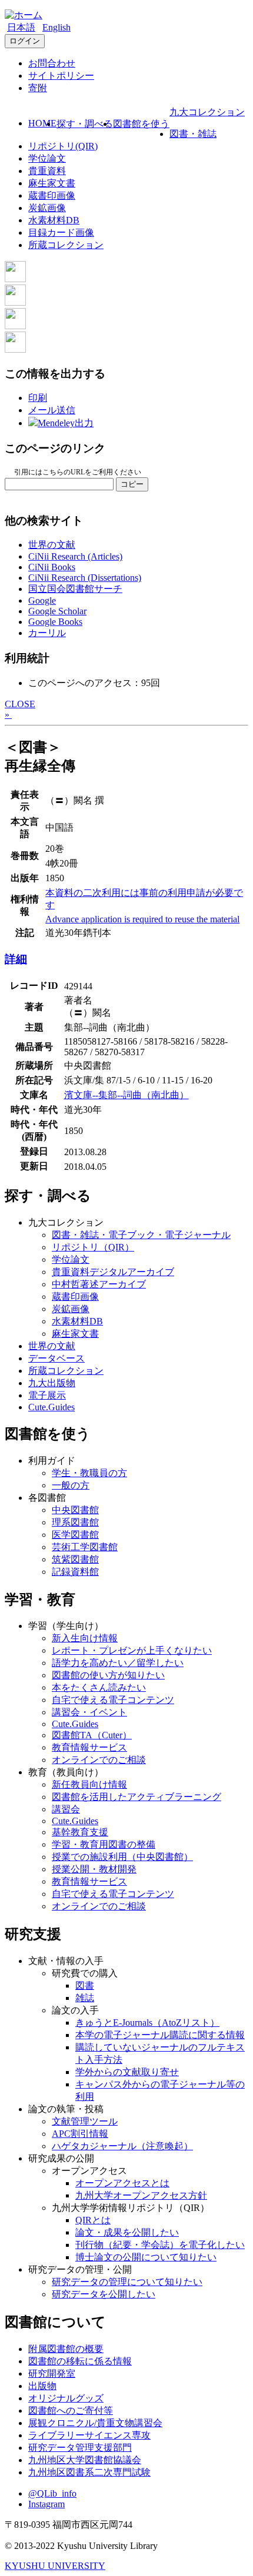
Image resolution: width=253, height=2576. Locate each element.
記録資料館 (75, 1572)
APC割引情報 (80, 2134)
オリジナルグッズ (66, 2398)
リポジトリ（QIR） (93, 1247)
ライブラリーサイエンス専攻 (89, 2435)
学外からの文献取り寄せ (127, 2072)
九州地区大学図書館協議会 (85, 2460)
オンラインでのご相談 (99, 1760)
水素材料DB (54, 220)
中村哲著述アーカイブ (99, 1284)
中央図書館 (75, 1510)
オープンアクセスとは (122, 2183)
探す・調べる (85, 124)
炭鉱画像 (47, 208)
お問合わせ (52, 63)
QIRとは (93, 2220)
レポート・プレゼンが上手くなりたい (132, 1650)
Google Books (55, 622)
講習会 (66, 1809)
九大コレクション (207, 112)
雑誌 (85, 1998)
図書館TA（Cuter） (92, 1735)
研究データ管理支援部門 (80, 2448)
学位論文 (47, 158)
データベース (56, 1358)
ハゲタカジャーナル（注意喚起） (122, 2146)
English (56, 27)
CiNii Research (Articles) (75, 556)
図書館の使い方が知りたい (108, 1675)
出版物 (42, 2386)
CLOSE (20, 704)
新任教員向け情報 (89, 1784)
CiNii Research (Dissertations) (85, 578)
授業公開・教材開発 (94, 1869)
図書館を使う (141, 124)
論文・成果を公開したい (127, 2232)
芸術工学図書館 (85, 1547)
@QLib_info (52, 2493)
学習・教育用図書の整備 (104, 1844)
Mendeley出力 (66, 423)
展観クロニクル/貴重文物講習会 (95, 2423)
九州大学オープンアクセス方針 (141, 2195)
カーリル (47, 633)
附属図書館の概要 (66, 2349)
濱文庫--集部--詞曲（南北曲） (126, 1095)
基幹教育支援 (80, 1832)
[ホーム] (24, 15)
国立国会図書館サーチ (75, 589)
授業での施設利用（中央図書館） (122, 1857)
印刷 (38, 398)
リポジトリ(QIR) (63, 146)
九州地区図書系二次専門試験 (89, 2472)
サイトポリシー (61, 76)
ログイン (25, 41)
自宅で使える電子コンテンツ (113, 1700)
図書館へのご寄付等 (71, 2411)
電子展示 (47, 1395)
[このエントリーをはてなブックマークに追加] (15, 326)
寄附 (38, 88)
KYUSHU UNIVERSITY (55, 2566)
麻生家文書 (52, 183)
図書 (85, 1985)
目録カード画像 (61, 232)
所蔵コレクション (66, 245)
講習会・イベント (89, 1712)
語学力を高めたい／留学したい (118, 1663)
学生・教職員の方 (89, 1473)
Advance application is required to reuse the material (142, 919)
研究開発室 (52, 2373)
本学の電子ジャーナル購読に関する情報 (160, 2035)
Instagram (46, 2504)
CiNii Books (52, 567)
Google (42, 600)
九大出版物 (52, 1383)
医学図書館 (75, 1535)
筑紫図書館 (75, 1559)
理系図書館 (75, 1522)
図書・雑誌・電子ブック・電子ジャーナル (141, 1235)
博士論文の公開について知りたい (146, 2257)
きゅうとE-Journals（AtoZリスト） (147, 2023)
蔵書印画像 (52, 195)
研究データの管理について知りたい (127, 2282)
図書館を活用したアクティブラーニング (137, 1797)
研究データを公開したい (104, 2294)
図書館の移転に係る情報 (80, 2361)
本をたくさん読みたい (99, 1687)
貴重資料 (47, 171)
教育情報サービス (89, 1747)
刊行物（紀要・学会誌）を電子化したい (160, 2245)
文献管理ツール (85, 2121)
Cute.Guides (51, 1407)
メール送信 (52, 410)
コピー (132, 484)
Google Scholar (57, 611)
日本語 (21, 27)
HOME (42, 123)
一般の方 (71, 1485)
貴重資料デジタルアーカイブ (113, 1272)
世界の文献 (52, 545)
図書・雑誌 (193, 134)
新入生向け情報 (85, 1638)
